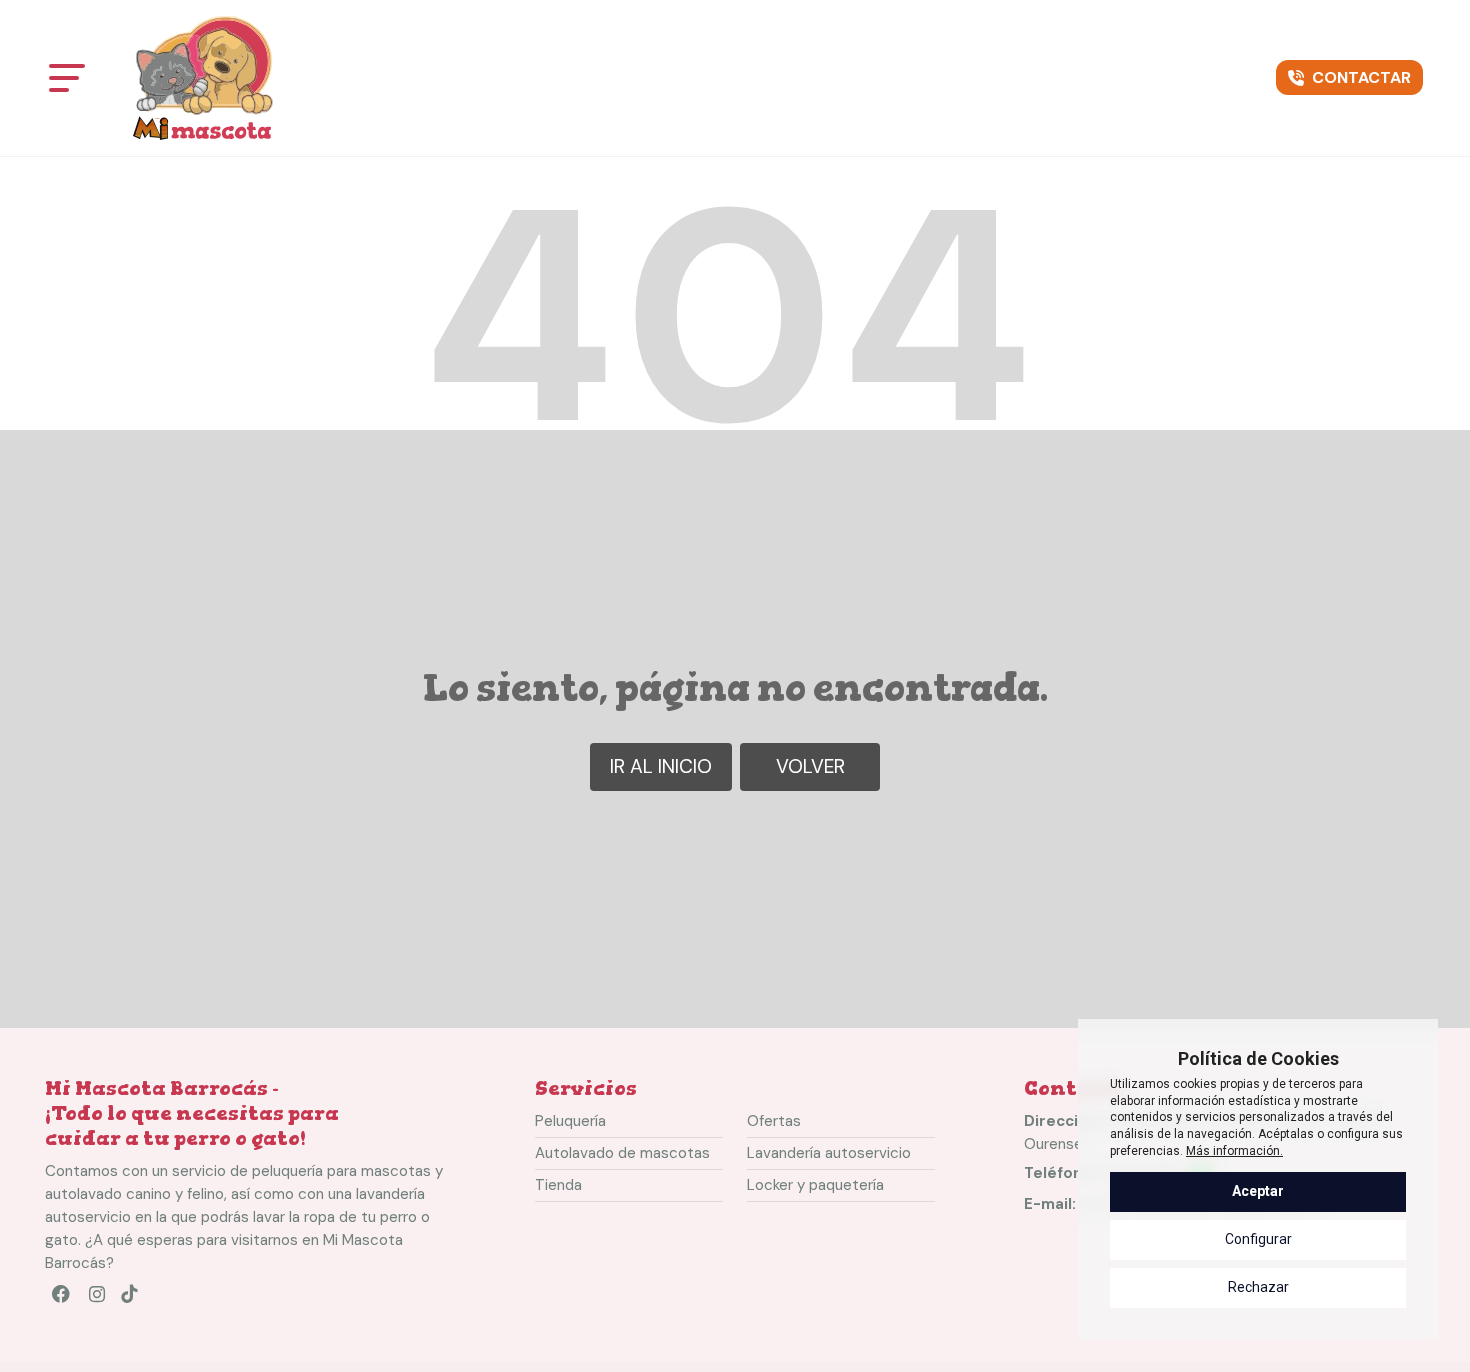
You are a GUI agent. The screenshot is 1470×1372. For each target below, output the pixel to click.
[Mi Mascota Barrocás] (203, 78)
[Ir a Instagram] (99, 1299)
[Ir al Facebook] (63, 1299)
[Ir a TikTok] (135, 1299)
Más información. (1234, 1151)
